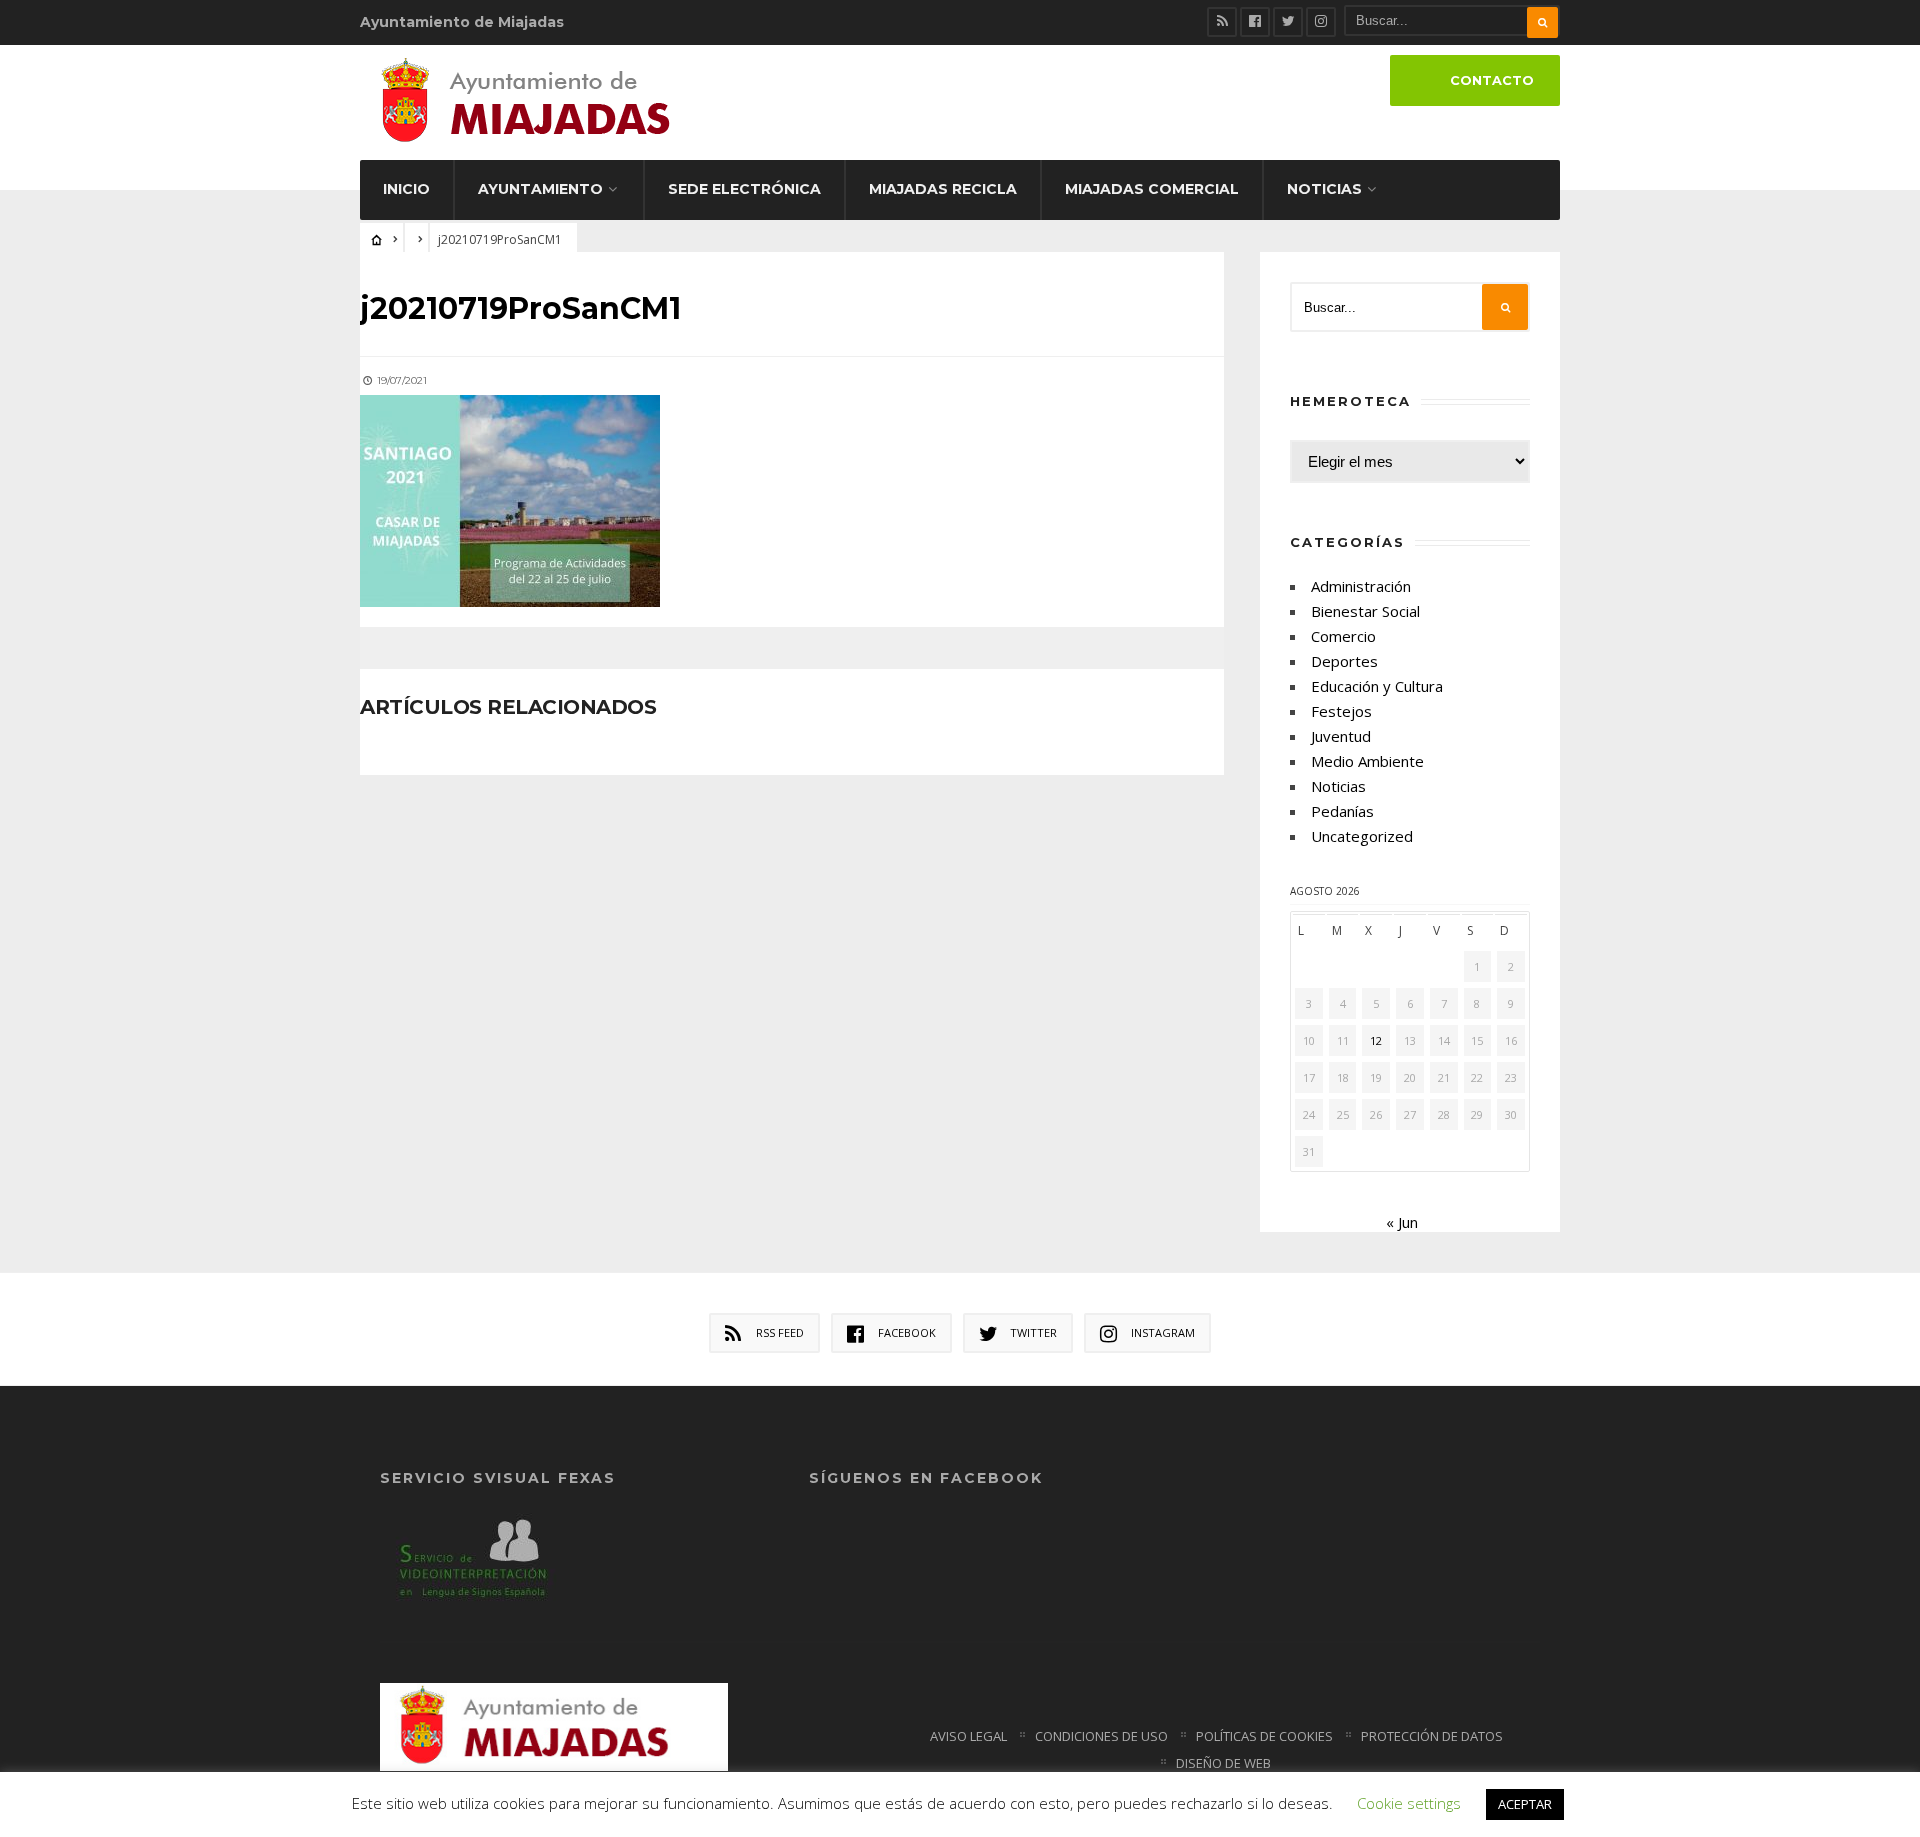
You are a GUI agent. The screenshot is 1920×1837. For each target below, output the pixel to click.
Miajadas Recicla (943, 189)
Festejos (1341, 711)
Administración (1361, 586)
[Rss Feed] (1222, 22)
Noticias (1324, 189)
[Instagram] (1321, 22)
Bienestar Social (1365, 611)
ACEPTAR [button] (1525, 1804)
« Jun (1402, 1222)
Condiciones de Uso (1101, 1736)
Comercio (1343, 636)
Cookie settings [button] (1409, 1803)
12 (1376, 1040)
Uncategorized (1362, 836)
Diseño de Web (1223, 1763)
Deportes (1344, 661)
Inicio (406, 189)
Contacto (1492, 80)
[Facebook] (1255, 22)
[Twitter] (1288, 22)
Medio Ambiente (1367, 761)
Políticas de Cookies (1264, 1736)
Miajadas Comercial (1152, 189)
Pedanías (1342, 811)
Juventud (1341, 736)
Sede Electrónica (744, 189)
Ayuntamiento (540, 189)
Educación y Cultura (1377, 686)
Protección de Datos (1432, 1736)
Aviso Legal (968, 1736)
